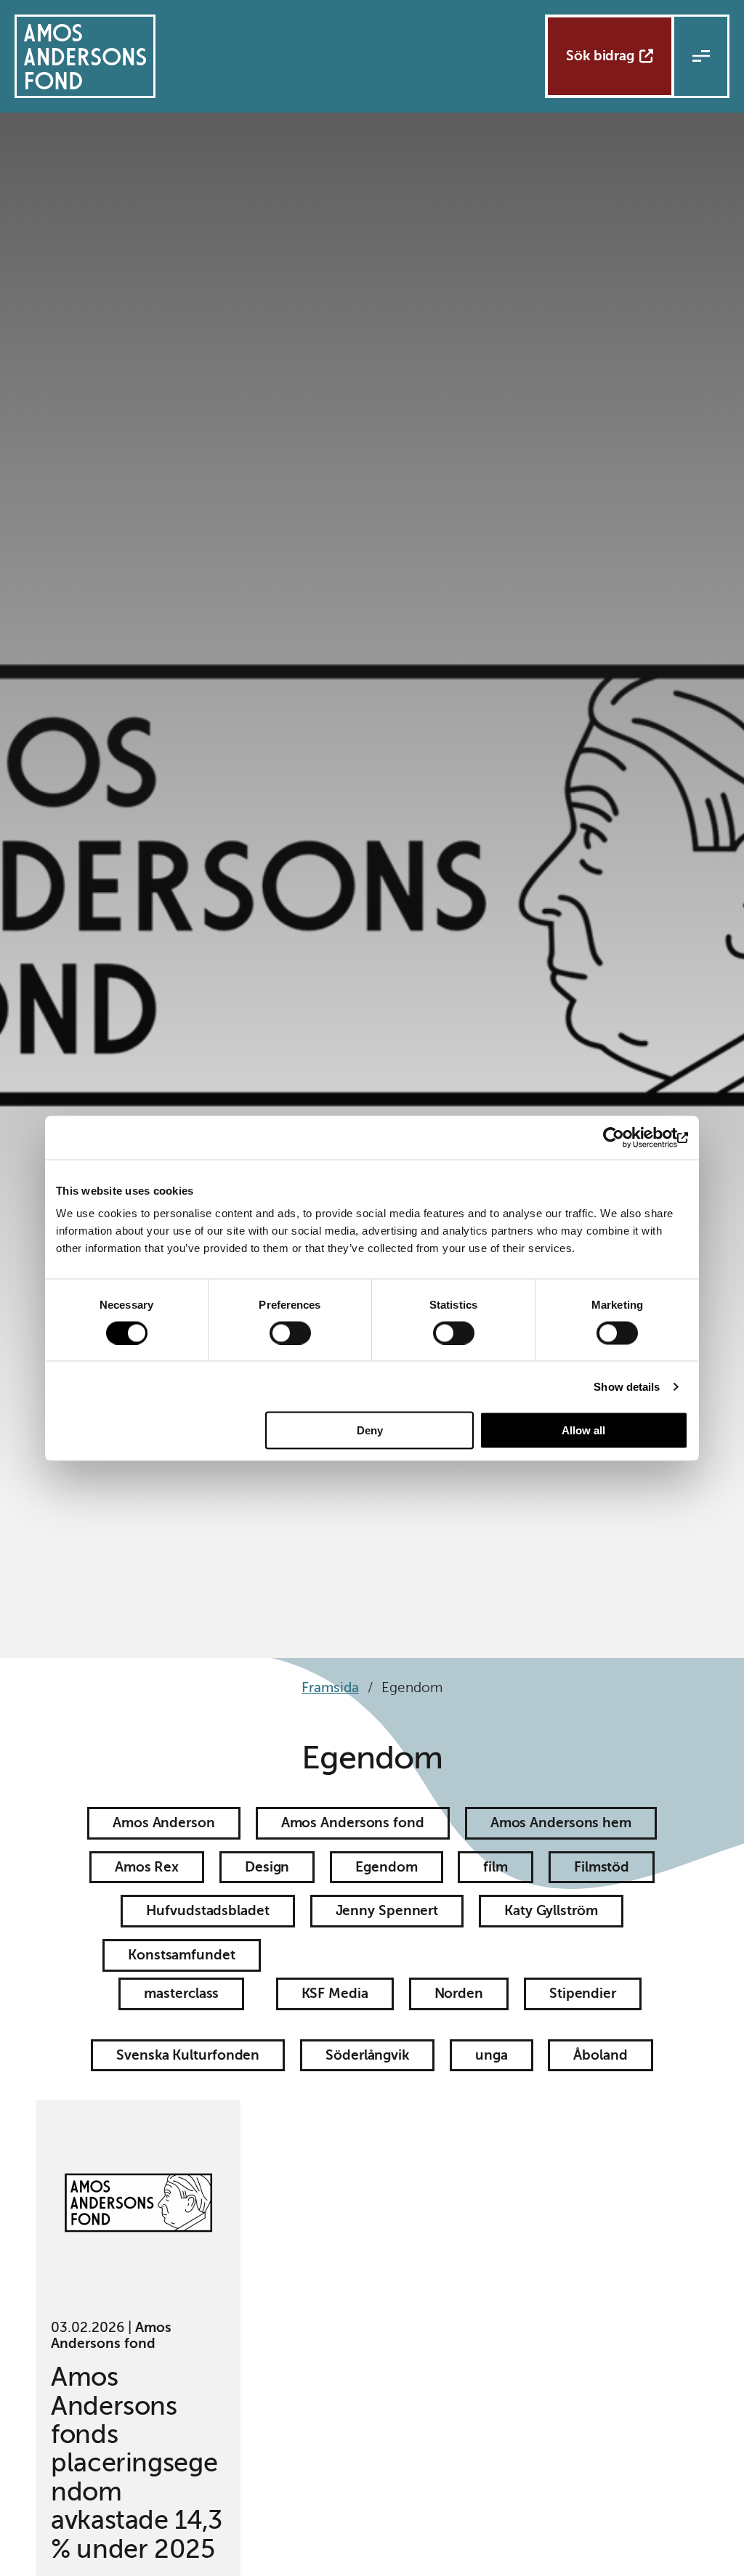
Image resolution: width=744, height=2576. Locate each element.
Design (267, 1867)
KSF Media (335, 1993)
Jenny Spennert (387, 1910)
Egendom (386, 1867)
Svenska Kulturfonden (188, 2055)
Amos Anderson (164, 1823)
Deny (370, 1430)
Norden (459, 1993)
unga (492, 2055)
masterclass (181, 1993)
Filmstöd (602, 1867)
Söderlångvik (367, 2055)
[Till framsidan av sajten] (85, 56)
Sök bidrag (600, 56)
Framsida (330, 1687)
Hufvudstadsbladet (207, 1910)
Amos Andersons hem (561, 1823)
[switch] (290, 1333)
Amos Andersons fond (353, 1823)
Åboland (600, 2055)
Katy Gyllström (551, 1910)
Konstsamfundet (182, 1955)
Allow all (583, 1430)
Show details (627, 1386)
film (496, 1867)
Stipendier (583, 1993)
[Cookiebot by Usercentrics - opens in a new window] (624, 1137)
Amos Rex (147, 1867)
